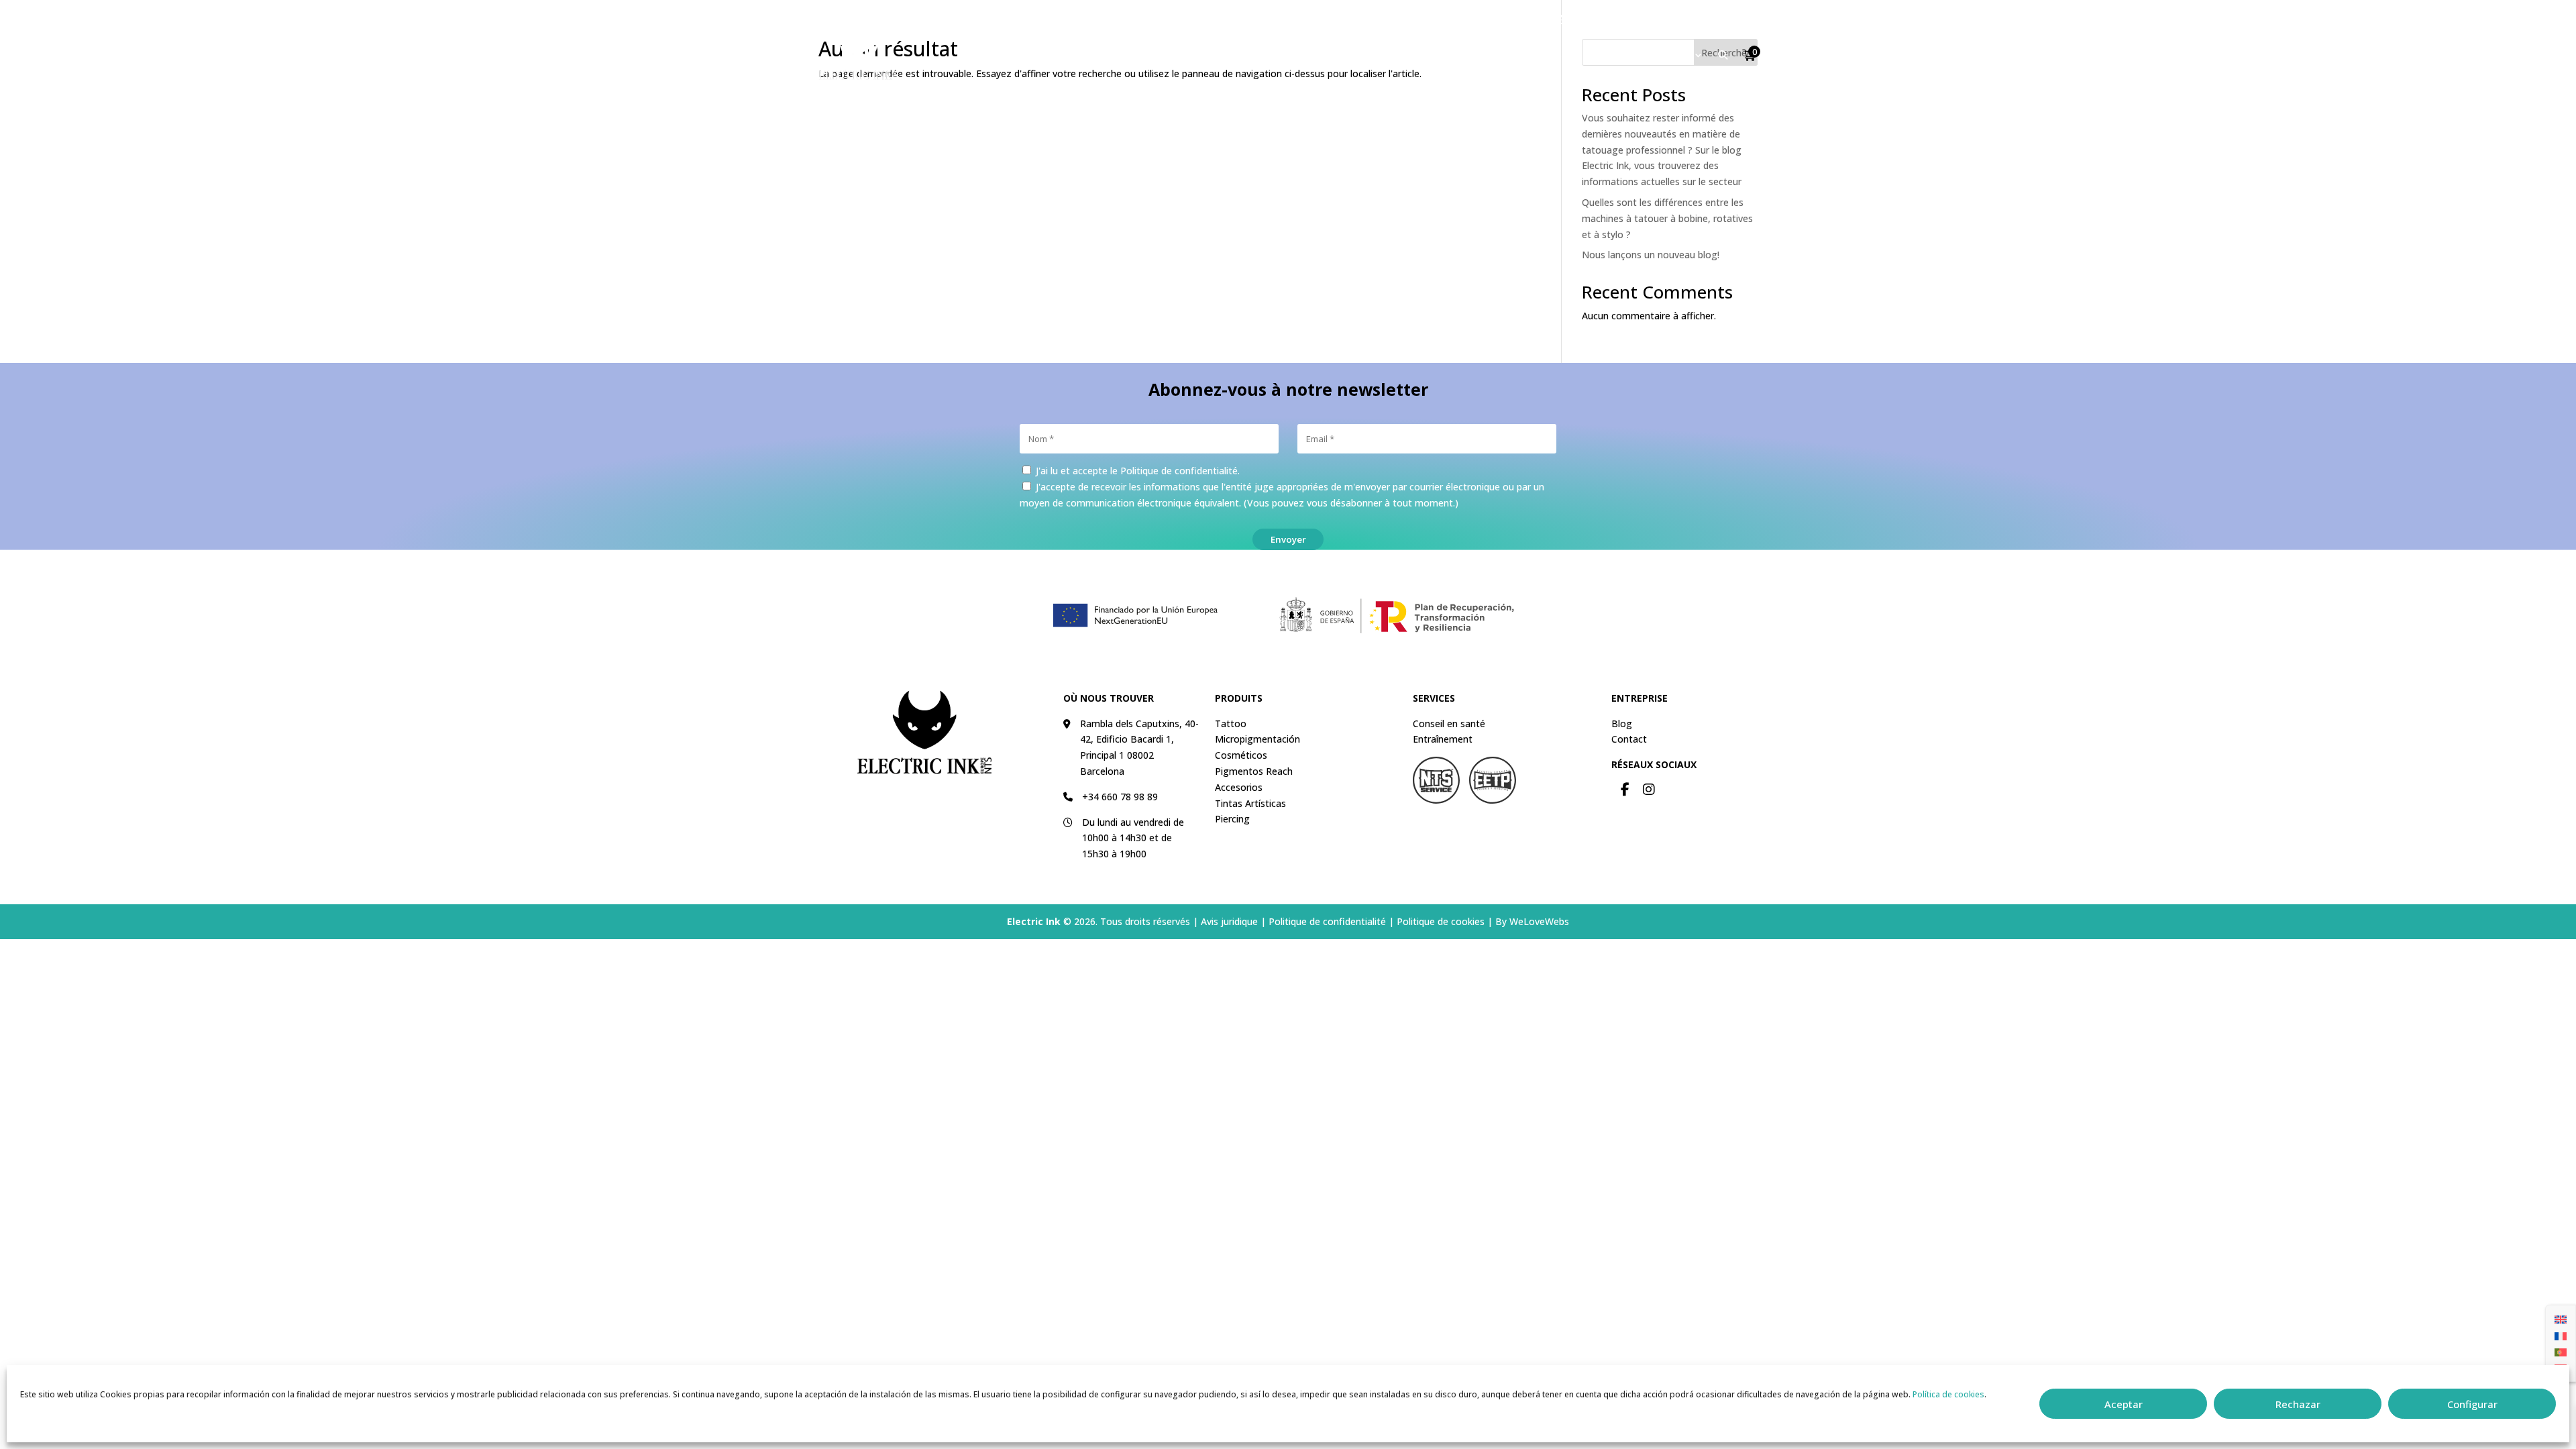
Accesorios (1239, 787)
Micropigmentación (1257, 739)
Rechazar (2298, 1404)
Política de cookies (1948, 1394)
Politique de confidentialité (1179, 471)
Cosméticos (1241, 755)
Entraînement (1443, 739)
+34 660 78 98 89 (1120, 797)
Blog (1622, 723)
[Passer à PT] (2561, 1352)
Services (1669, 55)
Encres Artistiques (1513, 55)
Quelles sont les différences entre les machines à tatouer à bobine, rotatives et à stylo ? (1667, 218)
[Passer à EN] (2561, 1319)
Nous (1652, 20)
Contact (1696, 20)
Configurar (2472, 1404)
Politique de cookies (1441, 921)
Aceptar (2124, 1404)
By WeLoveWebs (1532, 921)
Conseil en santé (1449, 723)
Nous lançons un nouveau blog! (1651, 255)
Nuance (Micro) (1250, 55)
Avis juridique (1229, 921)
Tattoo (1163, 55)
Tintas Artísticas (1250, 803)
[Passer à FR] (2561, 1335)
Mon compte (1596, 20)
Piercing (1611, 55)
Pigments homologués (1377, 55)
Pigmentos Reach (1254, 771)
